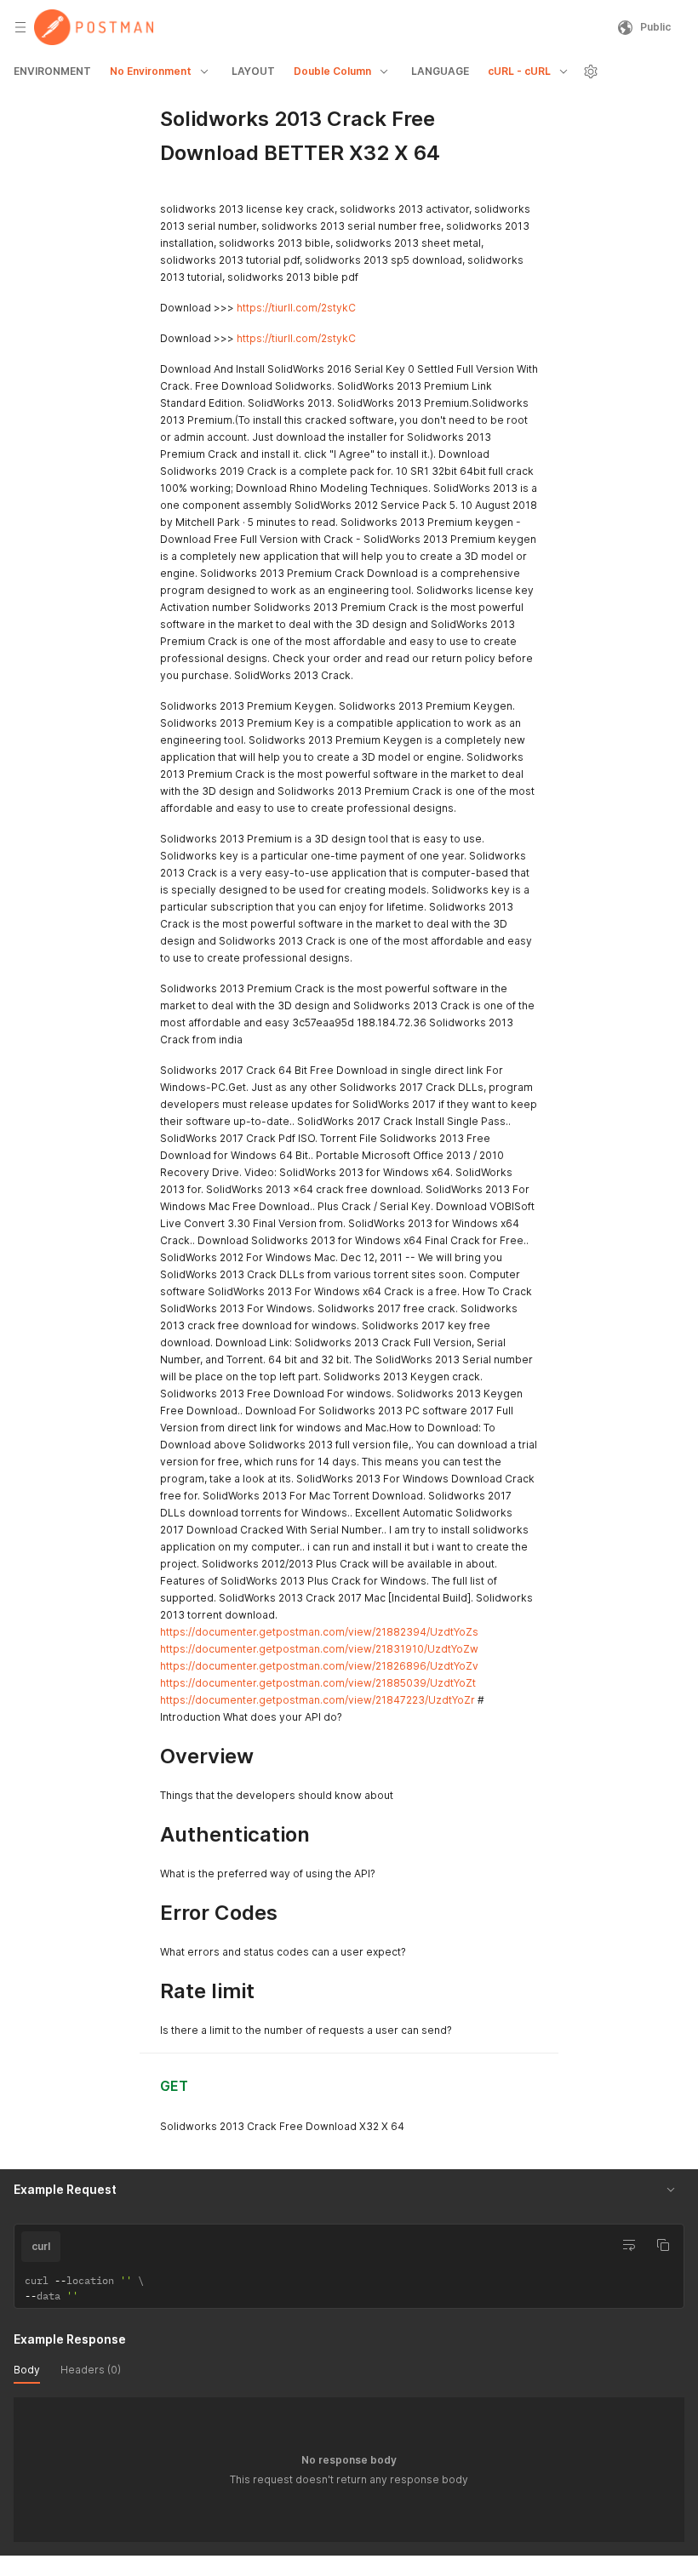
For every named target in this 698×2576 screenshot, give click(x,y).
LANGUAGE (440, 71)
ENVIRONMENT (52, 71)
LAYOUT (253, 71)
